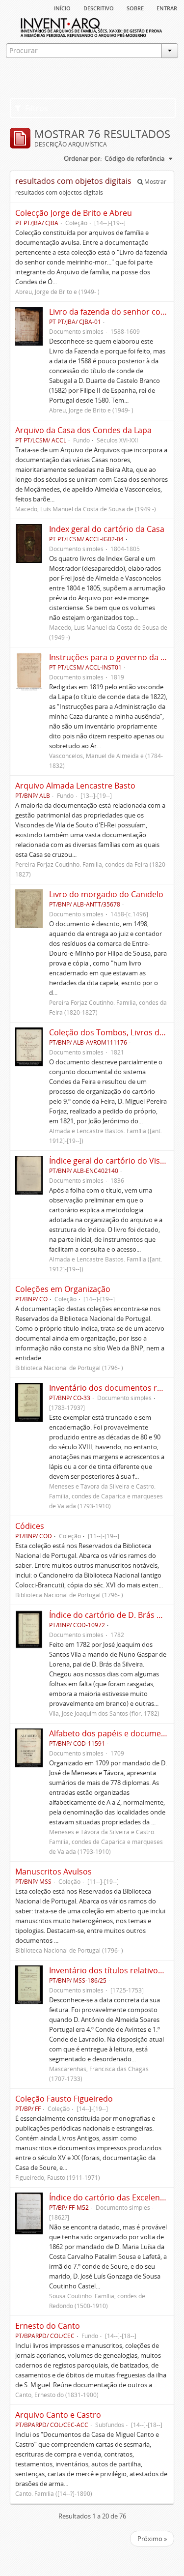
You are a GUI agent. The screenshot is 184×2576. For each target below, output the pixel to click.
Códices (30, 1526)
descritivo (99, 7)
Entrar (167, 7)
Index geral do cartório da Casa (107, 529)
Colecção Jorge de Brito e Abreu (74, 213)
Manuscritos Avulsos (53, 1872)
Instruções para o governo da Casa (114, 657)
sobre (135, 7)
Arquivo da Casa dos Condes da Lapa (83, 430)
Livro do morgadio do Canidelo (106, 894)
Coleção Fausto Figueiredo (64, 2099)
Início (62, 7)
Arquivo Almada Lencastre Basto (75, 786)
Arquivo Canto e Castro (58, 2415)
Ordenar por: (83, 158)
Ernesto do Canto (48, 2326)
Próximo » (152, 2539)
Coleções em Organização (63, 1289)
